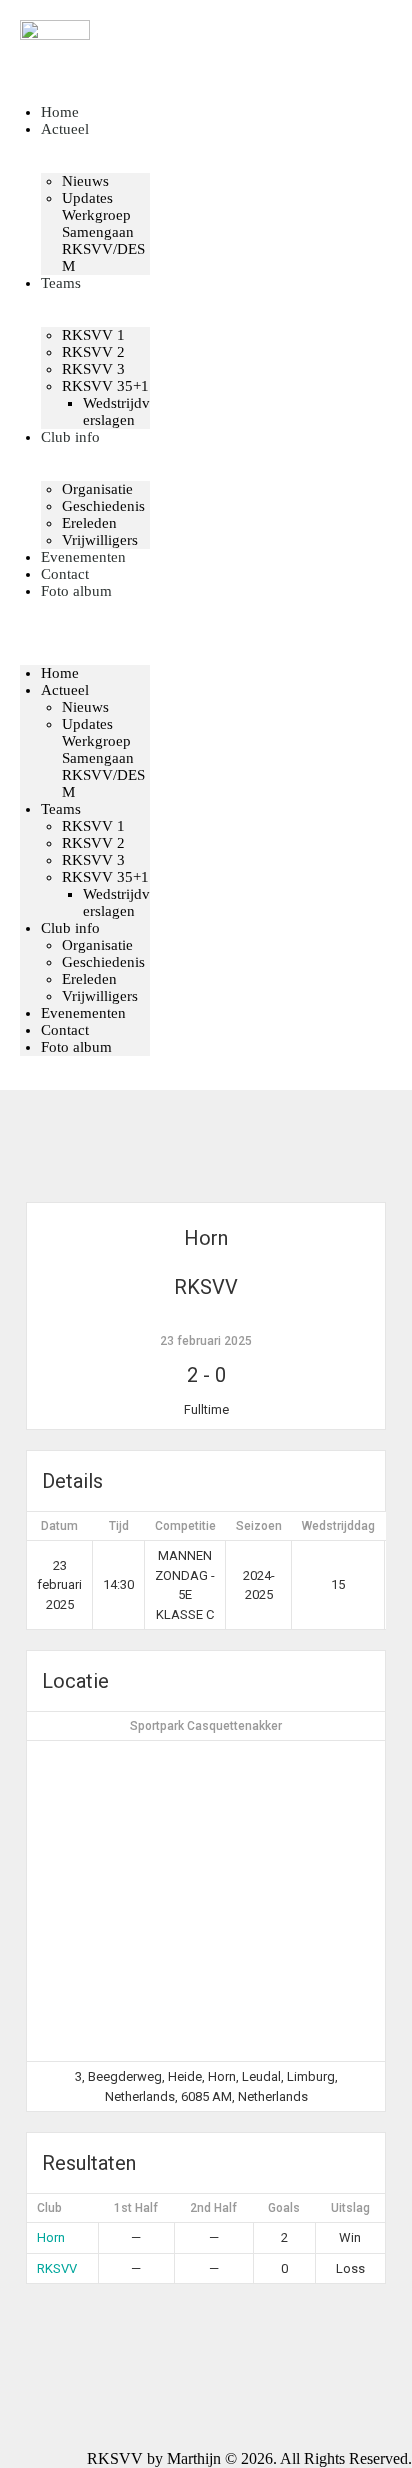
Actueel (65, 129)
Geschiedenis (103, 506)
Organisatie (97, 489)
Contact (65, 1030)
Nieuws (85, 181)
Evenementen (83, 1013)
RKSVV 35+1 (105, 386)
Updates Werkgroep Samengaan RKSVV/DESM (103, 232)
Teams (61, 283)
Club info (70, 437)
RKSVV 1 (93, 335)
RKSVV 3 (93, 369)
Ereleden (89, 979)
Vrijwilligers (100, 996)
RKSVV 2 (93, 352)
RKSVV (57, 2268)
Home (60, 673)
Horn (51, 2237)
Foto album (76, 591)
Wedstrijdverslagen (116, 411)
